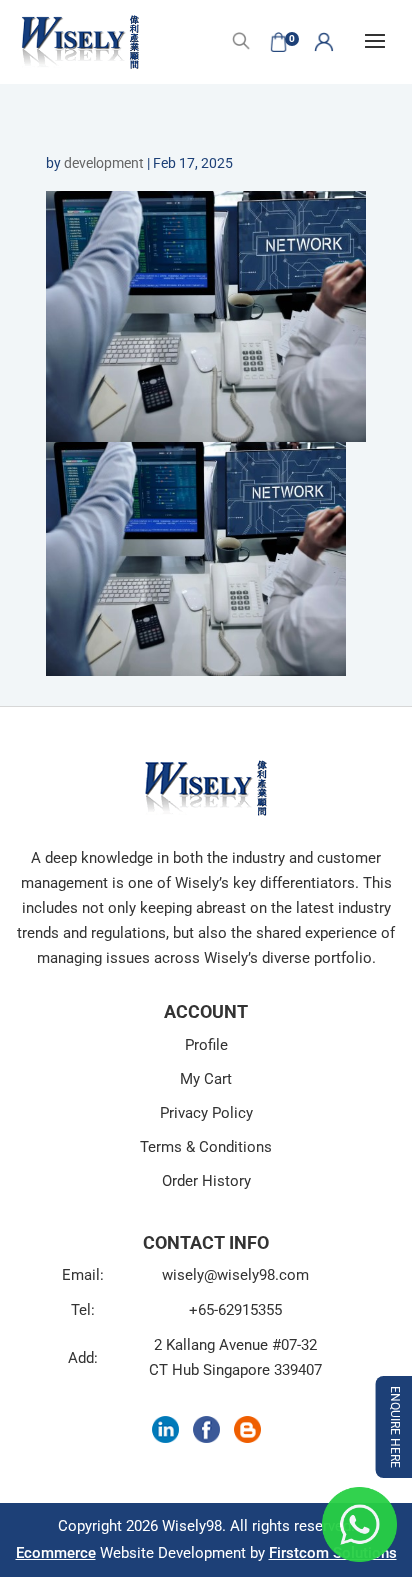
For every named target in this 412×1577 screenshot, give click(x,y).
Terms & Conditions (206, 1147)
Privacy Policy (206, 1113)
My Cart (206, 1079)
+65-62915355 (235, 1310)
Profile (206, 1045)
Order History (206, 1181)
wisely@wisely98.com (235, 1275)
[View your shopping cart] (279, 42)
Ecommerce (56, 1553)
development (104, 163)
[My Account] (324, 42)
